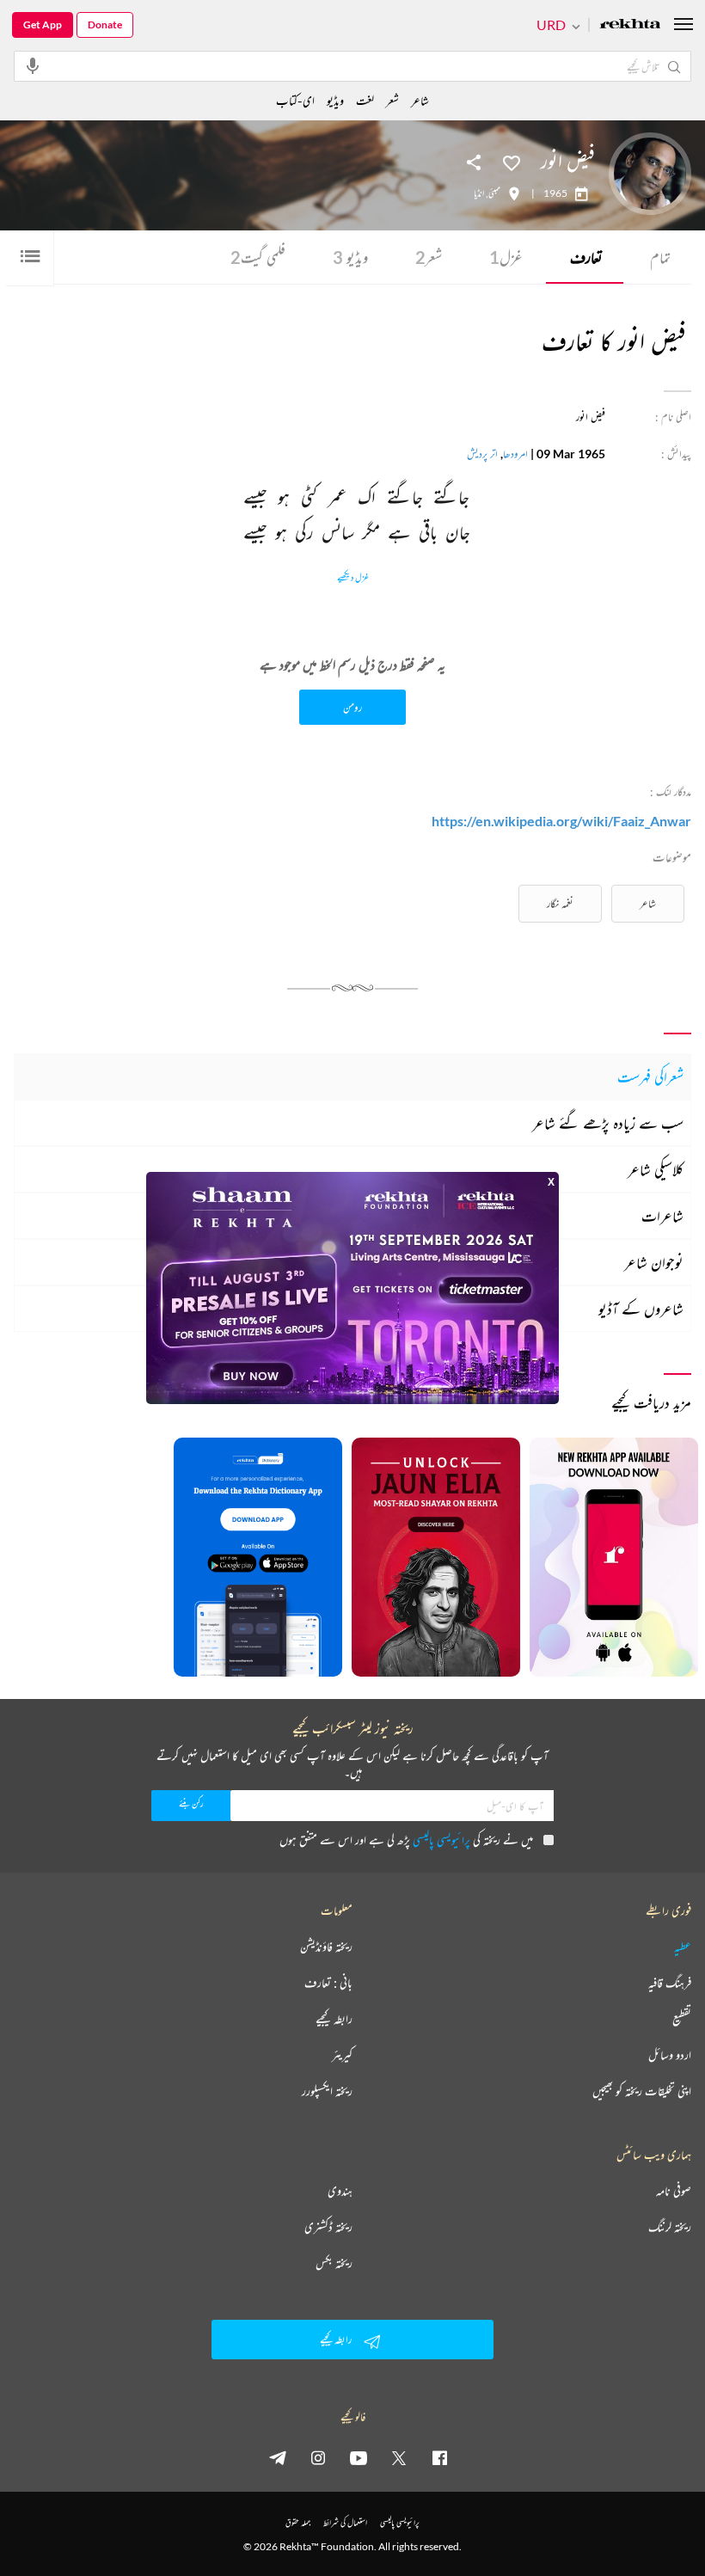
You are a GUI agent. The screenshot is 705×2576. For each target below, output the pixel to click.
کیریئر (342, 2055)
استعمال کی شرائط (345, 2522)
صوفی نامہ (674, 2191)
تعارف (586, 257)
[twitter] (399, 2457)
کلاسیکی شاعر (656, 1169)
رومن (352, 707)
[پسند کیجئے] (512, 162)
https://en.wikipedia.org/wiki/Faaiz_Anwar (561, 821)
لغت (365, 100)
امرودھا (515, 454)
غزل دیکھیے (353, 578)
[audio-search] (33, 65)
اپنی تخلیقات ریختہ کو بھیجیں (642, 2091)
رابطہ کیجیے (334, 2019)
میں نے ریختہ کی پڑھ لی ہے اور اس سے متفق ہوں (406, 1840)
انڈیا (479, 193)
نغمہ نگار (560, 903)
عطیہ (683, 1947)
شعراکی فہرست (650, 1076)
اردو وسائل (670, 2055)
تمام (660, 257)
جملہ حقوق (298, 2522)
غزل (506, 257)
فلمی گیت (258, 257)
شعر (429, 257)
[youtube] (359, 2457)
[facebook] (439, 2457)
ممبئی (494, 193)
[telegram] (278, 2457)
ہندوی (340, 2191)
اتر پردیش (482, 454)
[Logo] (630, 25)
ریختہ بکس (334, 2263)
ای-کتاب (295, 100)
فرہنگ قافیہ (670, 1983)
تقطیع (682, 2019)
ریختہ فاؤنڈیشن (326, 1947)
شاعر (648, 903)
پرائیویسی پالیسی (441, 1840)
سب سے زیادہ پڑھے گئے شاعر (608, 1123)
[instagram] (318, 2457)
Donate (105, 25)
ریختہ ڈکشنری (328, 2227)
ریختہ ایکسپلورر (327, 2091)
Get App (43, 25)
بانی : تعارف (328, 1983)
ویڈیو (350, 257)
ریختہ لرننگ (670, 2227)
